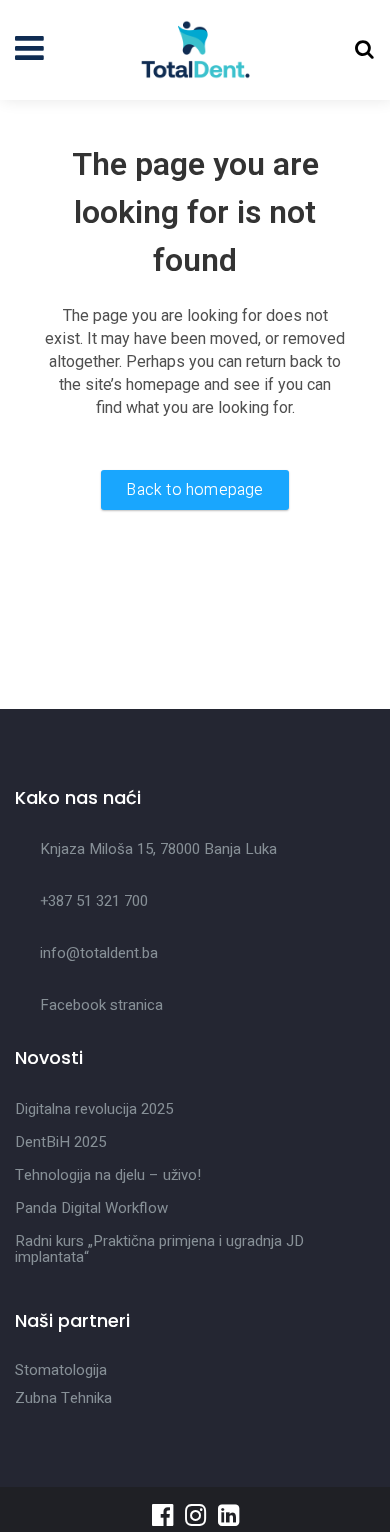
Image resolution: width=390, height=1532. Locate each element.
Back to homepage (194, 490)
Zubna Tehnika (63, 1398)
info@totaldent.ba (99, 953)
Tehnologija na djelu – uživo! (108, 1175)
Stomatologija (61, 1370)
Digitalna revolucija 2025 (94, 1109)
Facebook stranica (101, 1005)
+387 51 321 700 (94, 901)
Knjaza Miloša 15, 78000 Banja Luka (158, 849)
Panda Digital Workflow (91, 1208)
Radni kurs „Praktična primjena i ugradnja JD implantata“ (159, 1249)
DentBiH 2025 (60, 1142)
